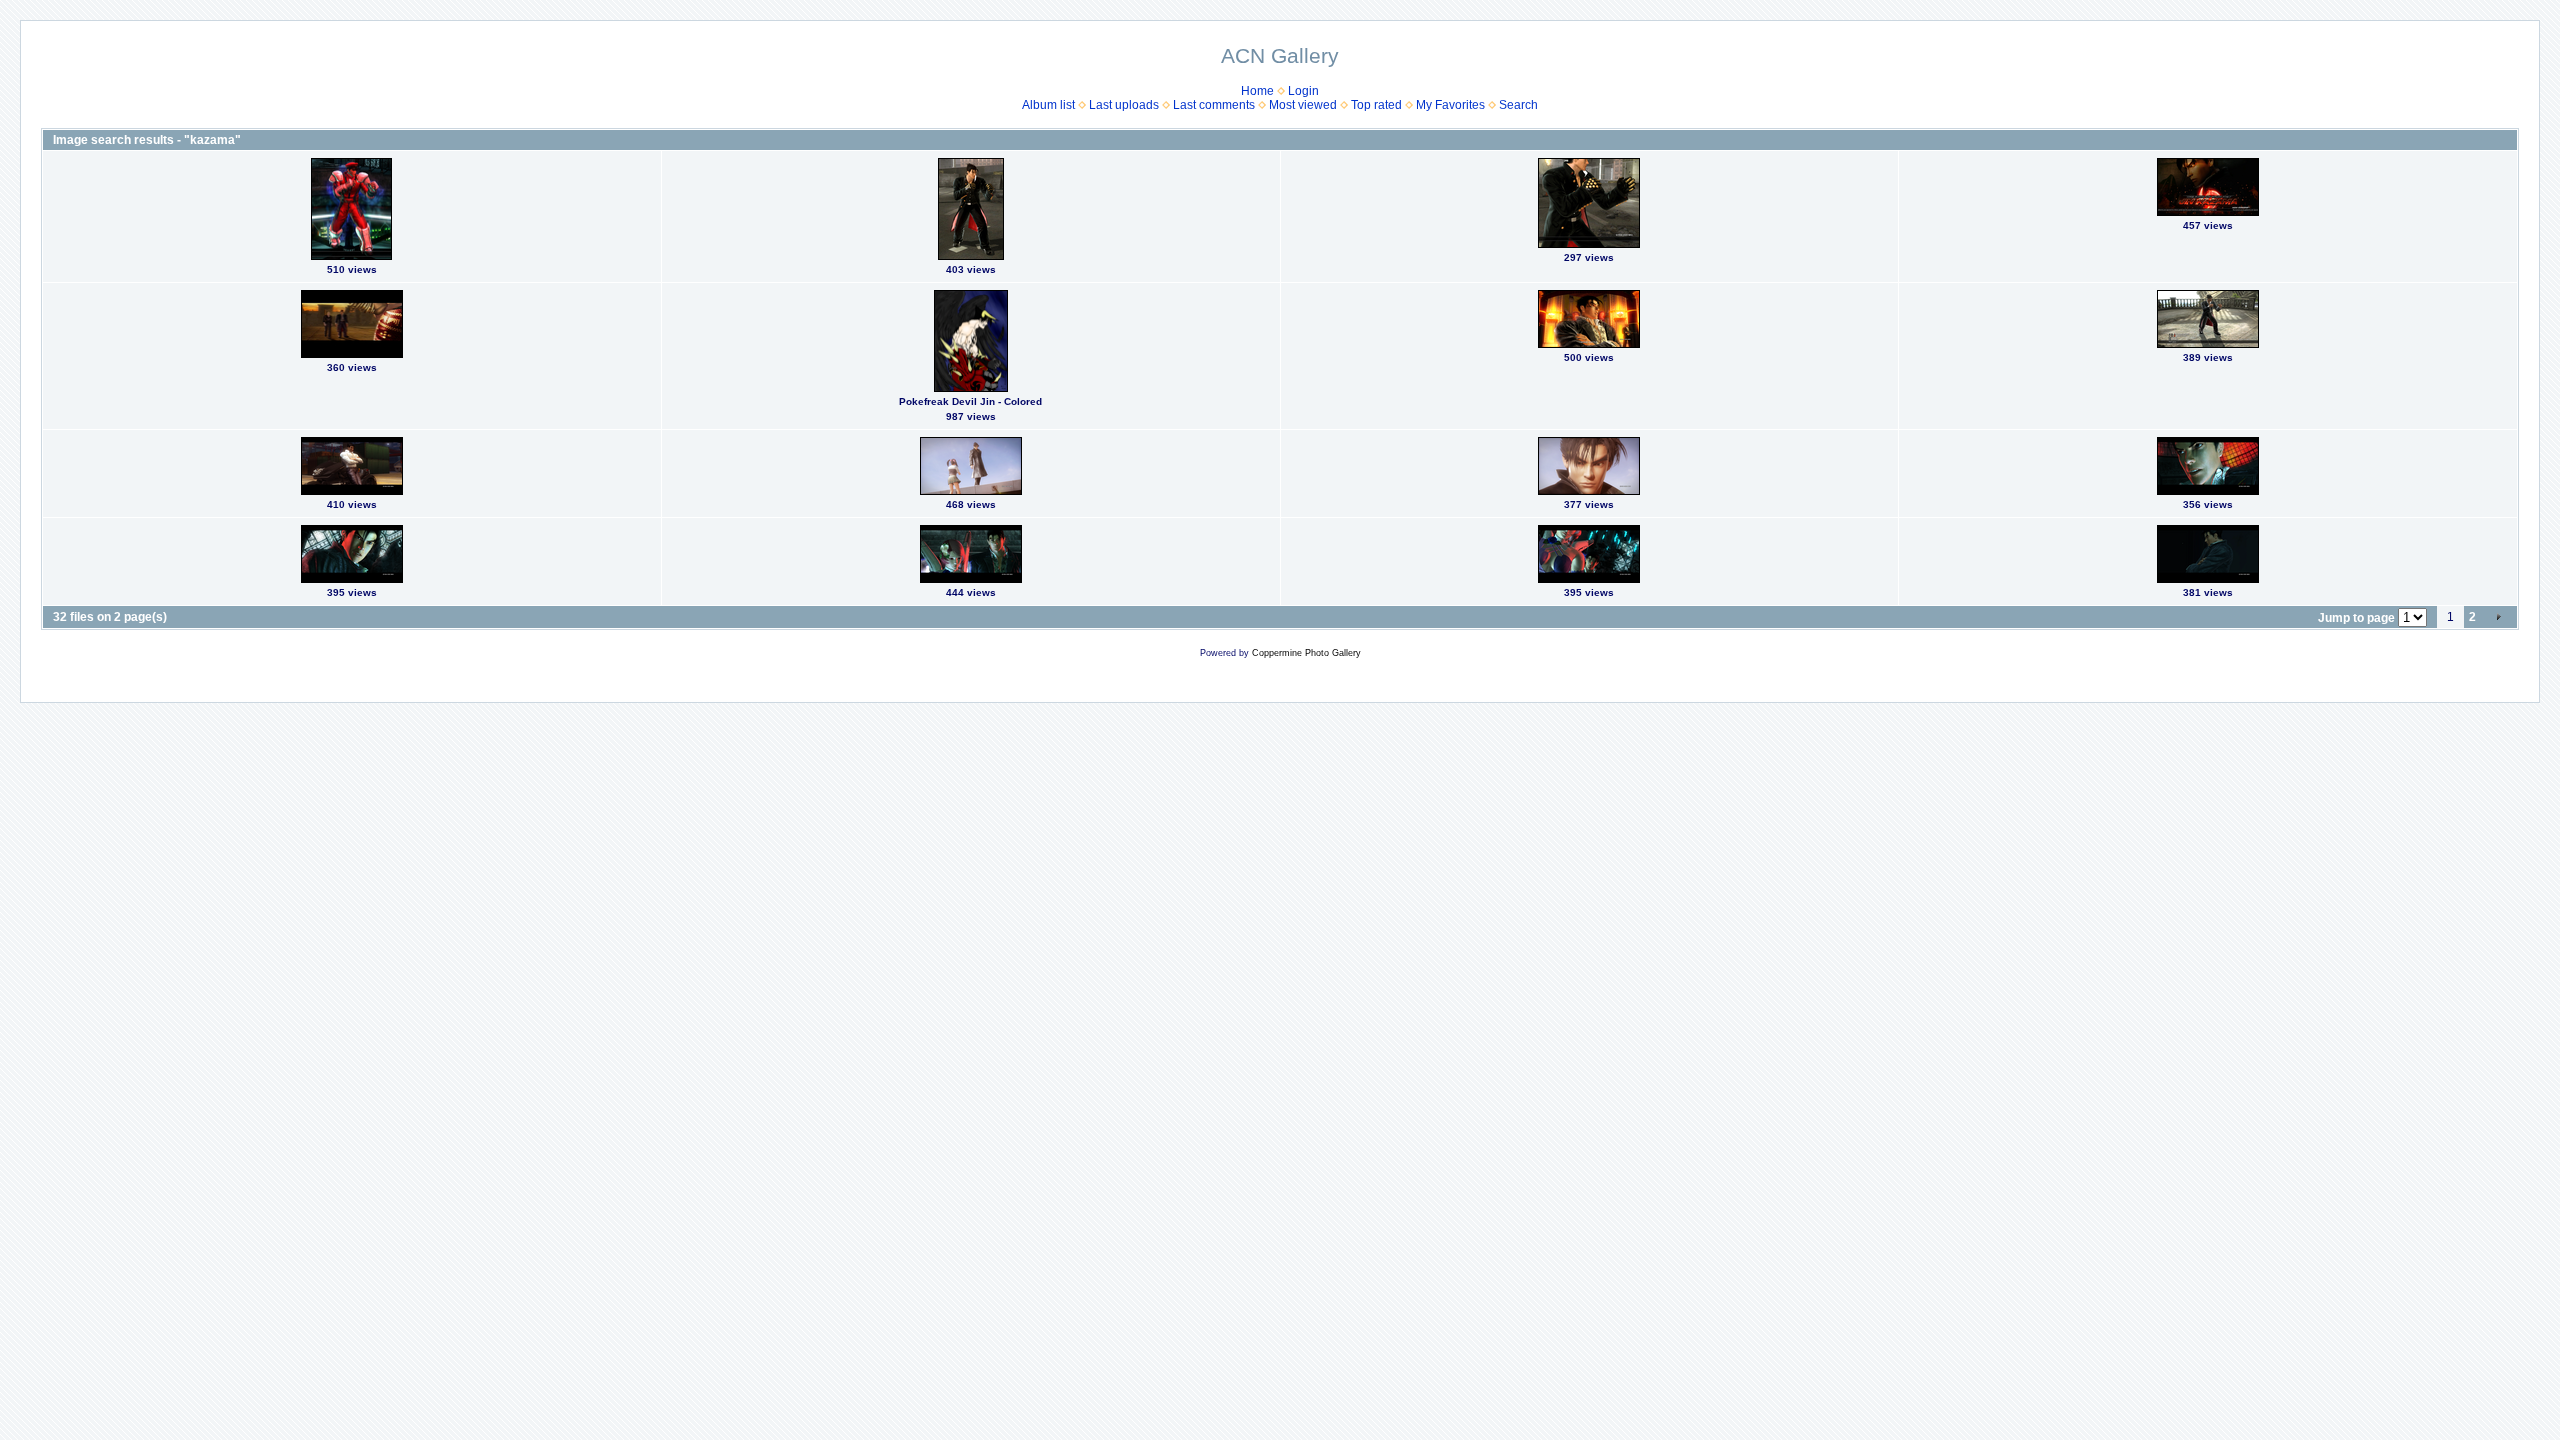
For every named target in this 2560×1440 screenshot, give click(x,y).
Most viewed (1303, 105)
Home (1257, 91)
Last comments (1214, 105)
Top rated (1376, 105)
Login (1303, 91)
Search (1518, 105)
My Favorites (1450, 105)
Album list (1048, 105)
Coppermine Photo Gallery (1306, 653)
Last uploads (1124, 105)
